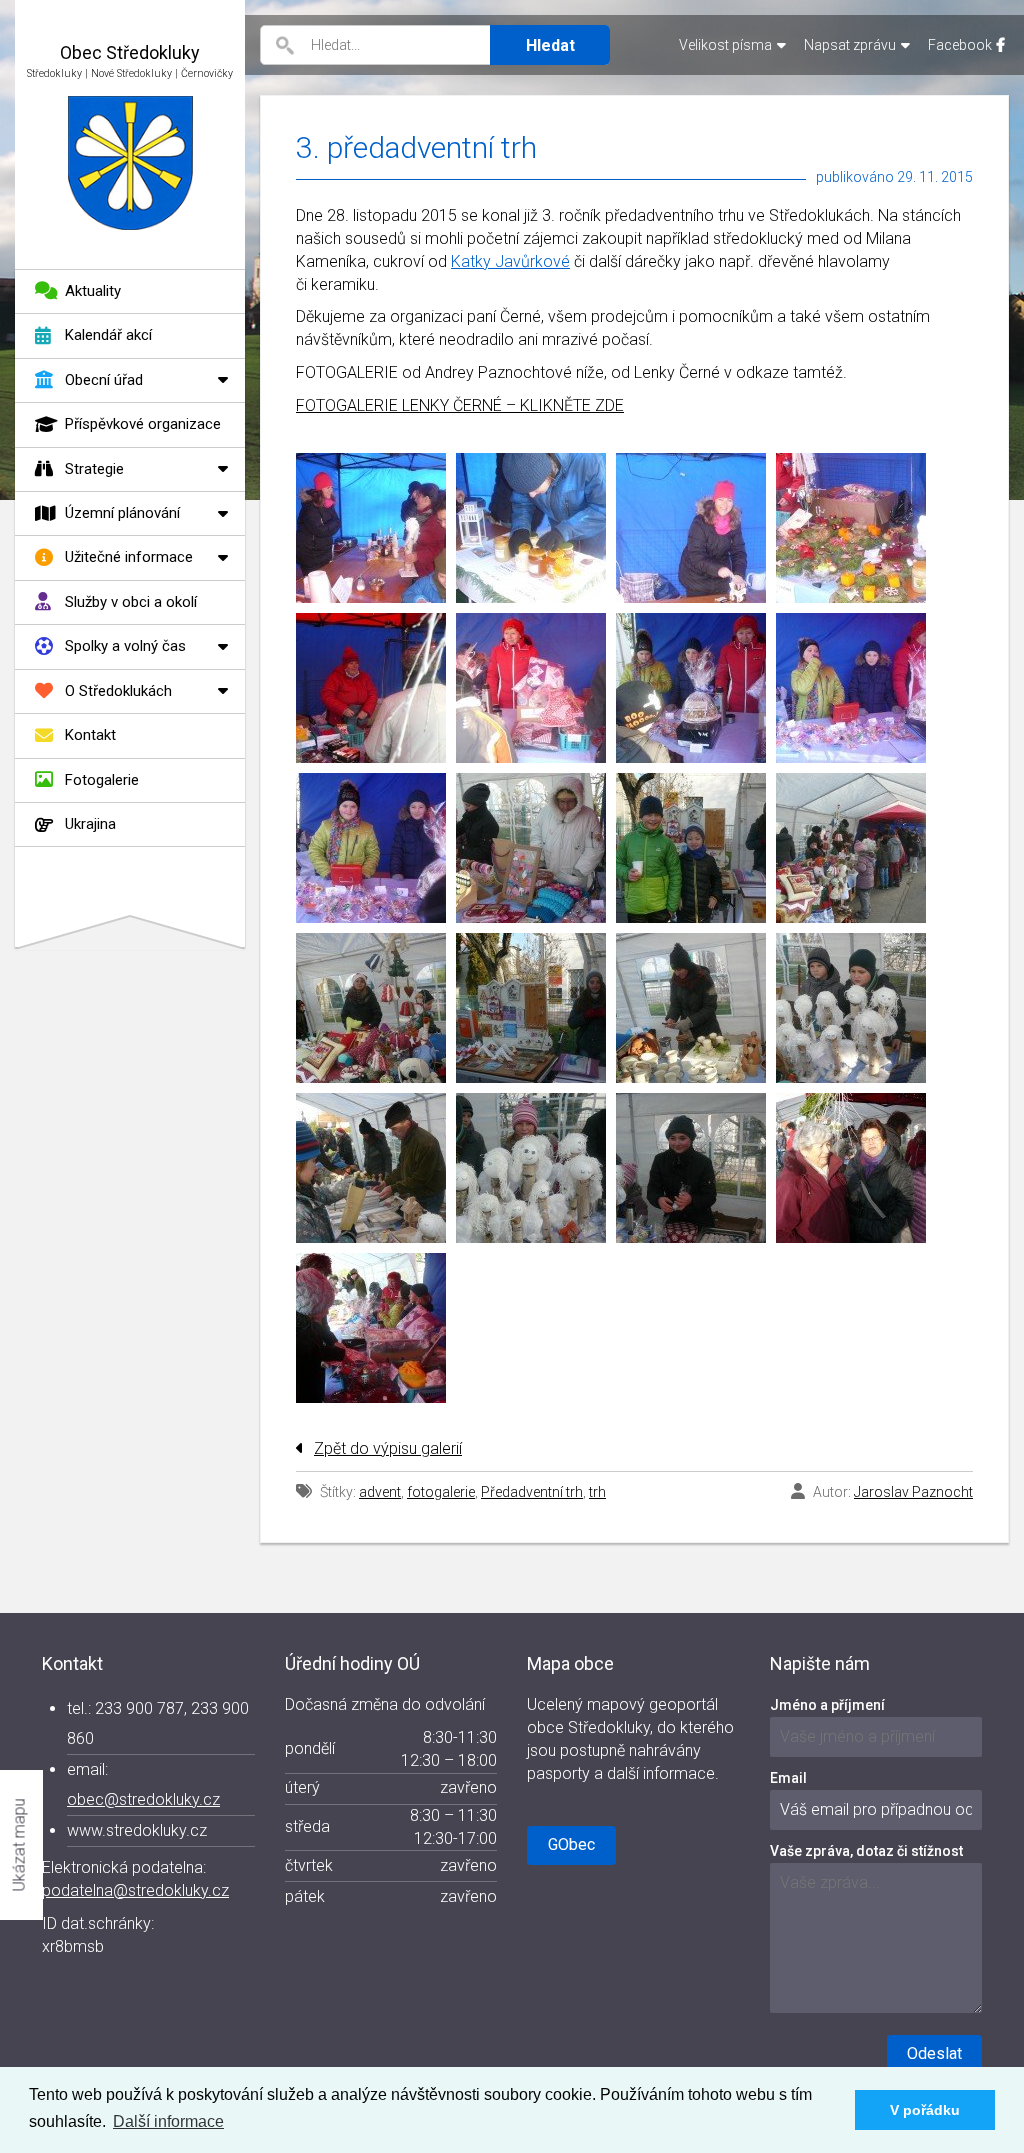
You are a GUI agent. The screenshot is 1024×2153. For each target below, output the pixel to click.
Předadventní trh (532, 1492)
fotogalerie (441, 1492)
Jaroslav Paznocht (913, 1492)
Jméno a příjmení (827, 1705)
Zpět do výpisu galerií (388, 1448)
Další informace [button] (168, 2121)
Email (788, 1778)
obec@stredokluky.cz (143, 1799)
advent (380, 1492)
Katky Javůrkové (510, 261)
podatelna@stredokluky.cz (135, 1890)
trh (597, 1492)
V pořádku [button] (925, 2110)
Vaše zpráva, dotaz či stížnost (866, 1851)
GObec (571, 1844)
